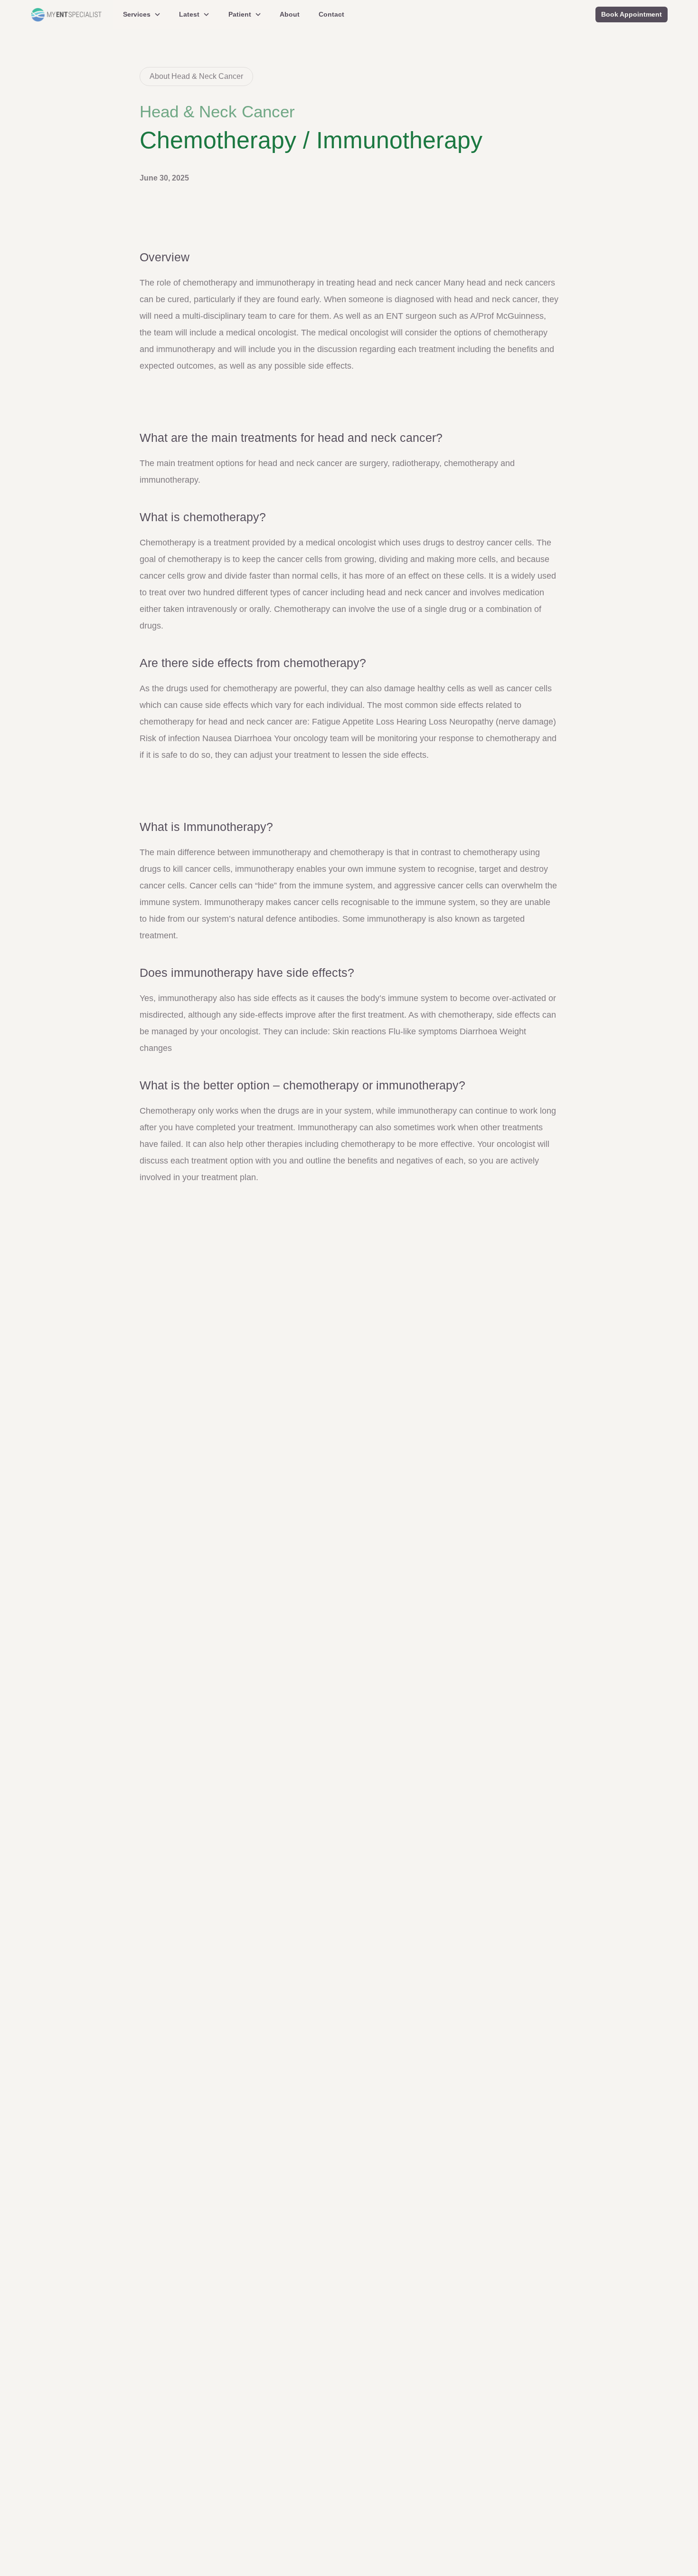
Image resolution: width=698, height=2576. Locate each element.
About (290, 14)
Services (137, 14)
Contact (331, 14)
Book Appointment (632, 14)
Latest (189, 14)
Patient (240, 14)
